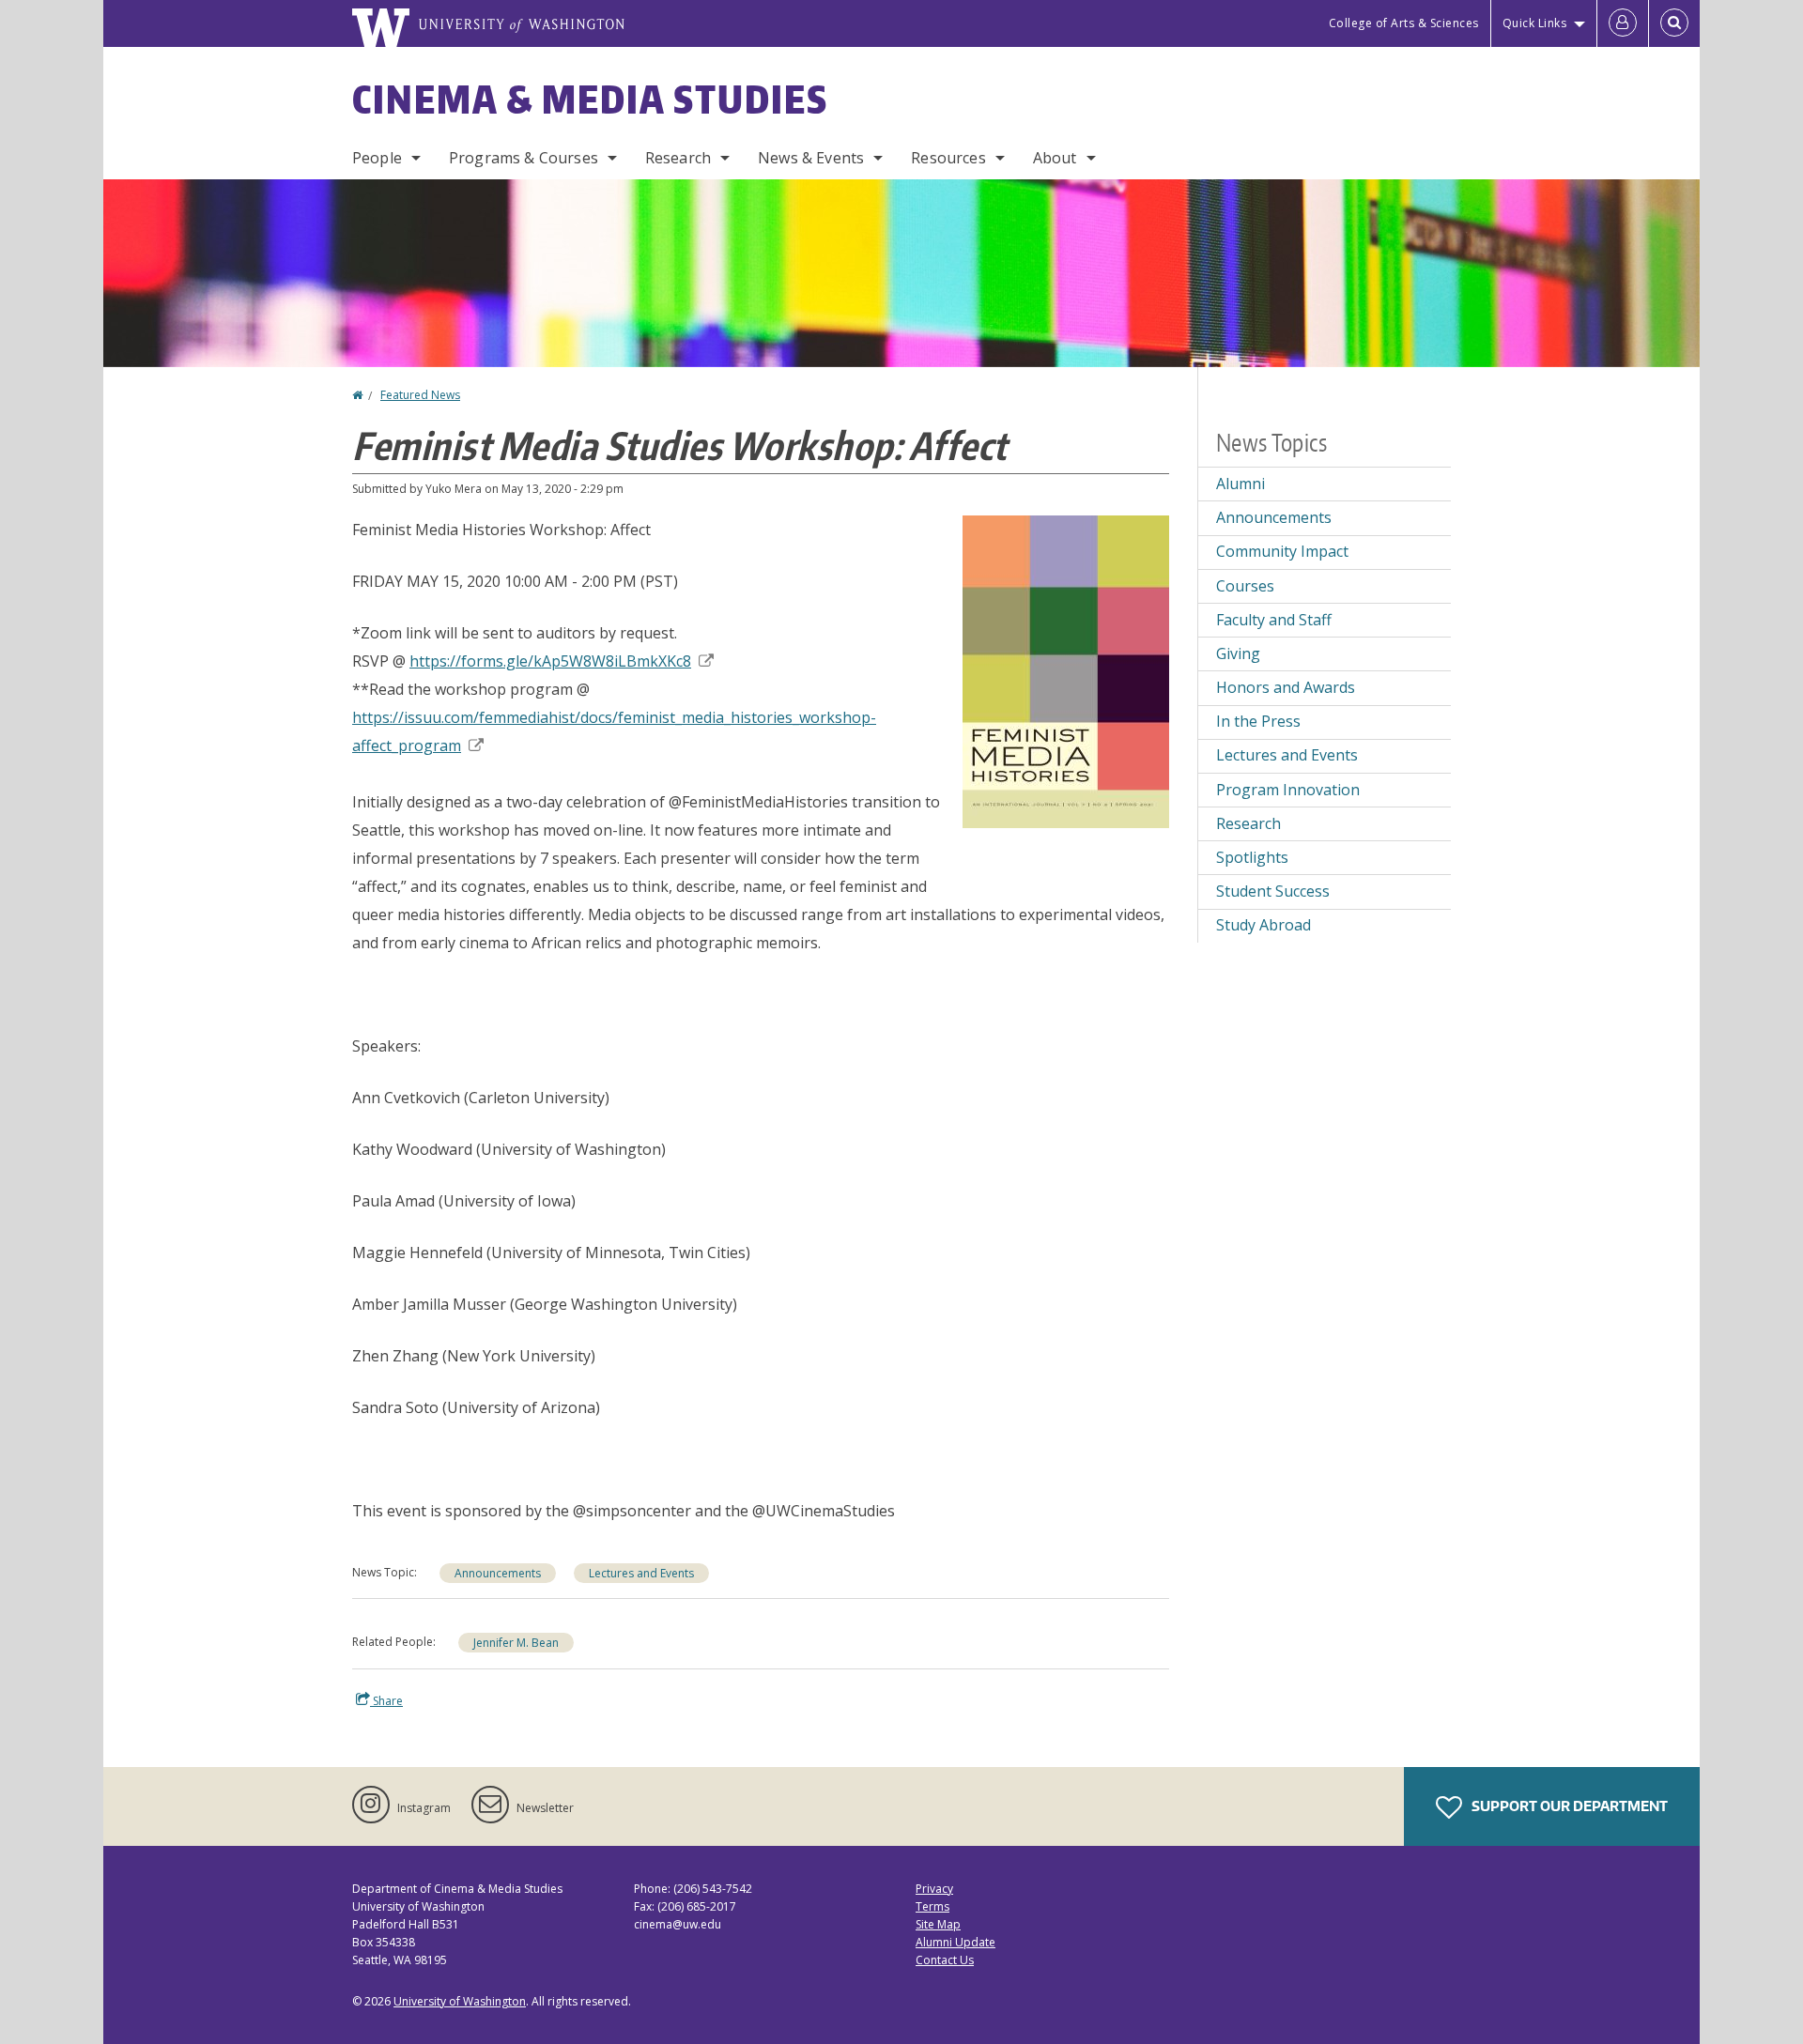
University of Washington (460, 2001)
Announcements (498, 1573)
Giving (1238, 653)
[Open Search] (1674, 23)
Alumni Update (955, 1942)
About (1055, 158)
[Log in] (1623, 23)
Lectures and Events (641, 1573)
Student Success (1273, 891)
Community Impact (1282, 551)
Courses (1245, 586)
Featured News (420, 395)
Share (386, 1701)
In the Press (1258, 721)
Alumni (1241, 484)
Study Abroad (1264, 925)
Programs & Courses (524, 158)
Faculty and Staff (1274, 620)
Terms (932, 1906)
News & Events (811, 158)
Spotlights (1252, 857)
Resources (948, 158)
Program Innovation (1288, 790)
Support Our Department (1568, 1806)
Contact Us (945, 1960)
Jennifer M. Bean (516, 1643)
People (377, 158)
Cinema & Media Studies (590, 100)
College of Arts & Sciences (1404, 23)
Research (678, 158)
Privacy (934, 1889)
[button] (1066, 670)
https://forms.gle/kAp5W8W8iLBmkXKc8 (550, 661)
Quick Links (1535, 23)
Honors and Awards (1286, 687)
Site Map (938, 1924)
